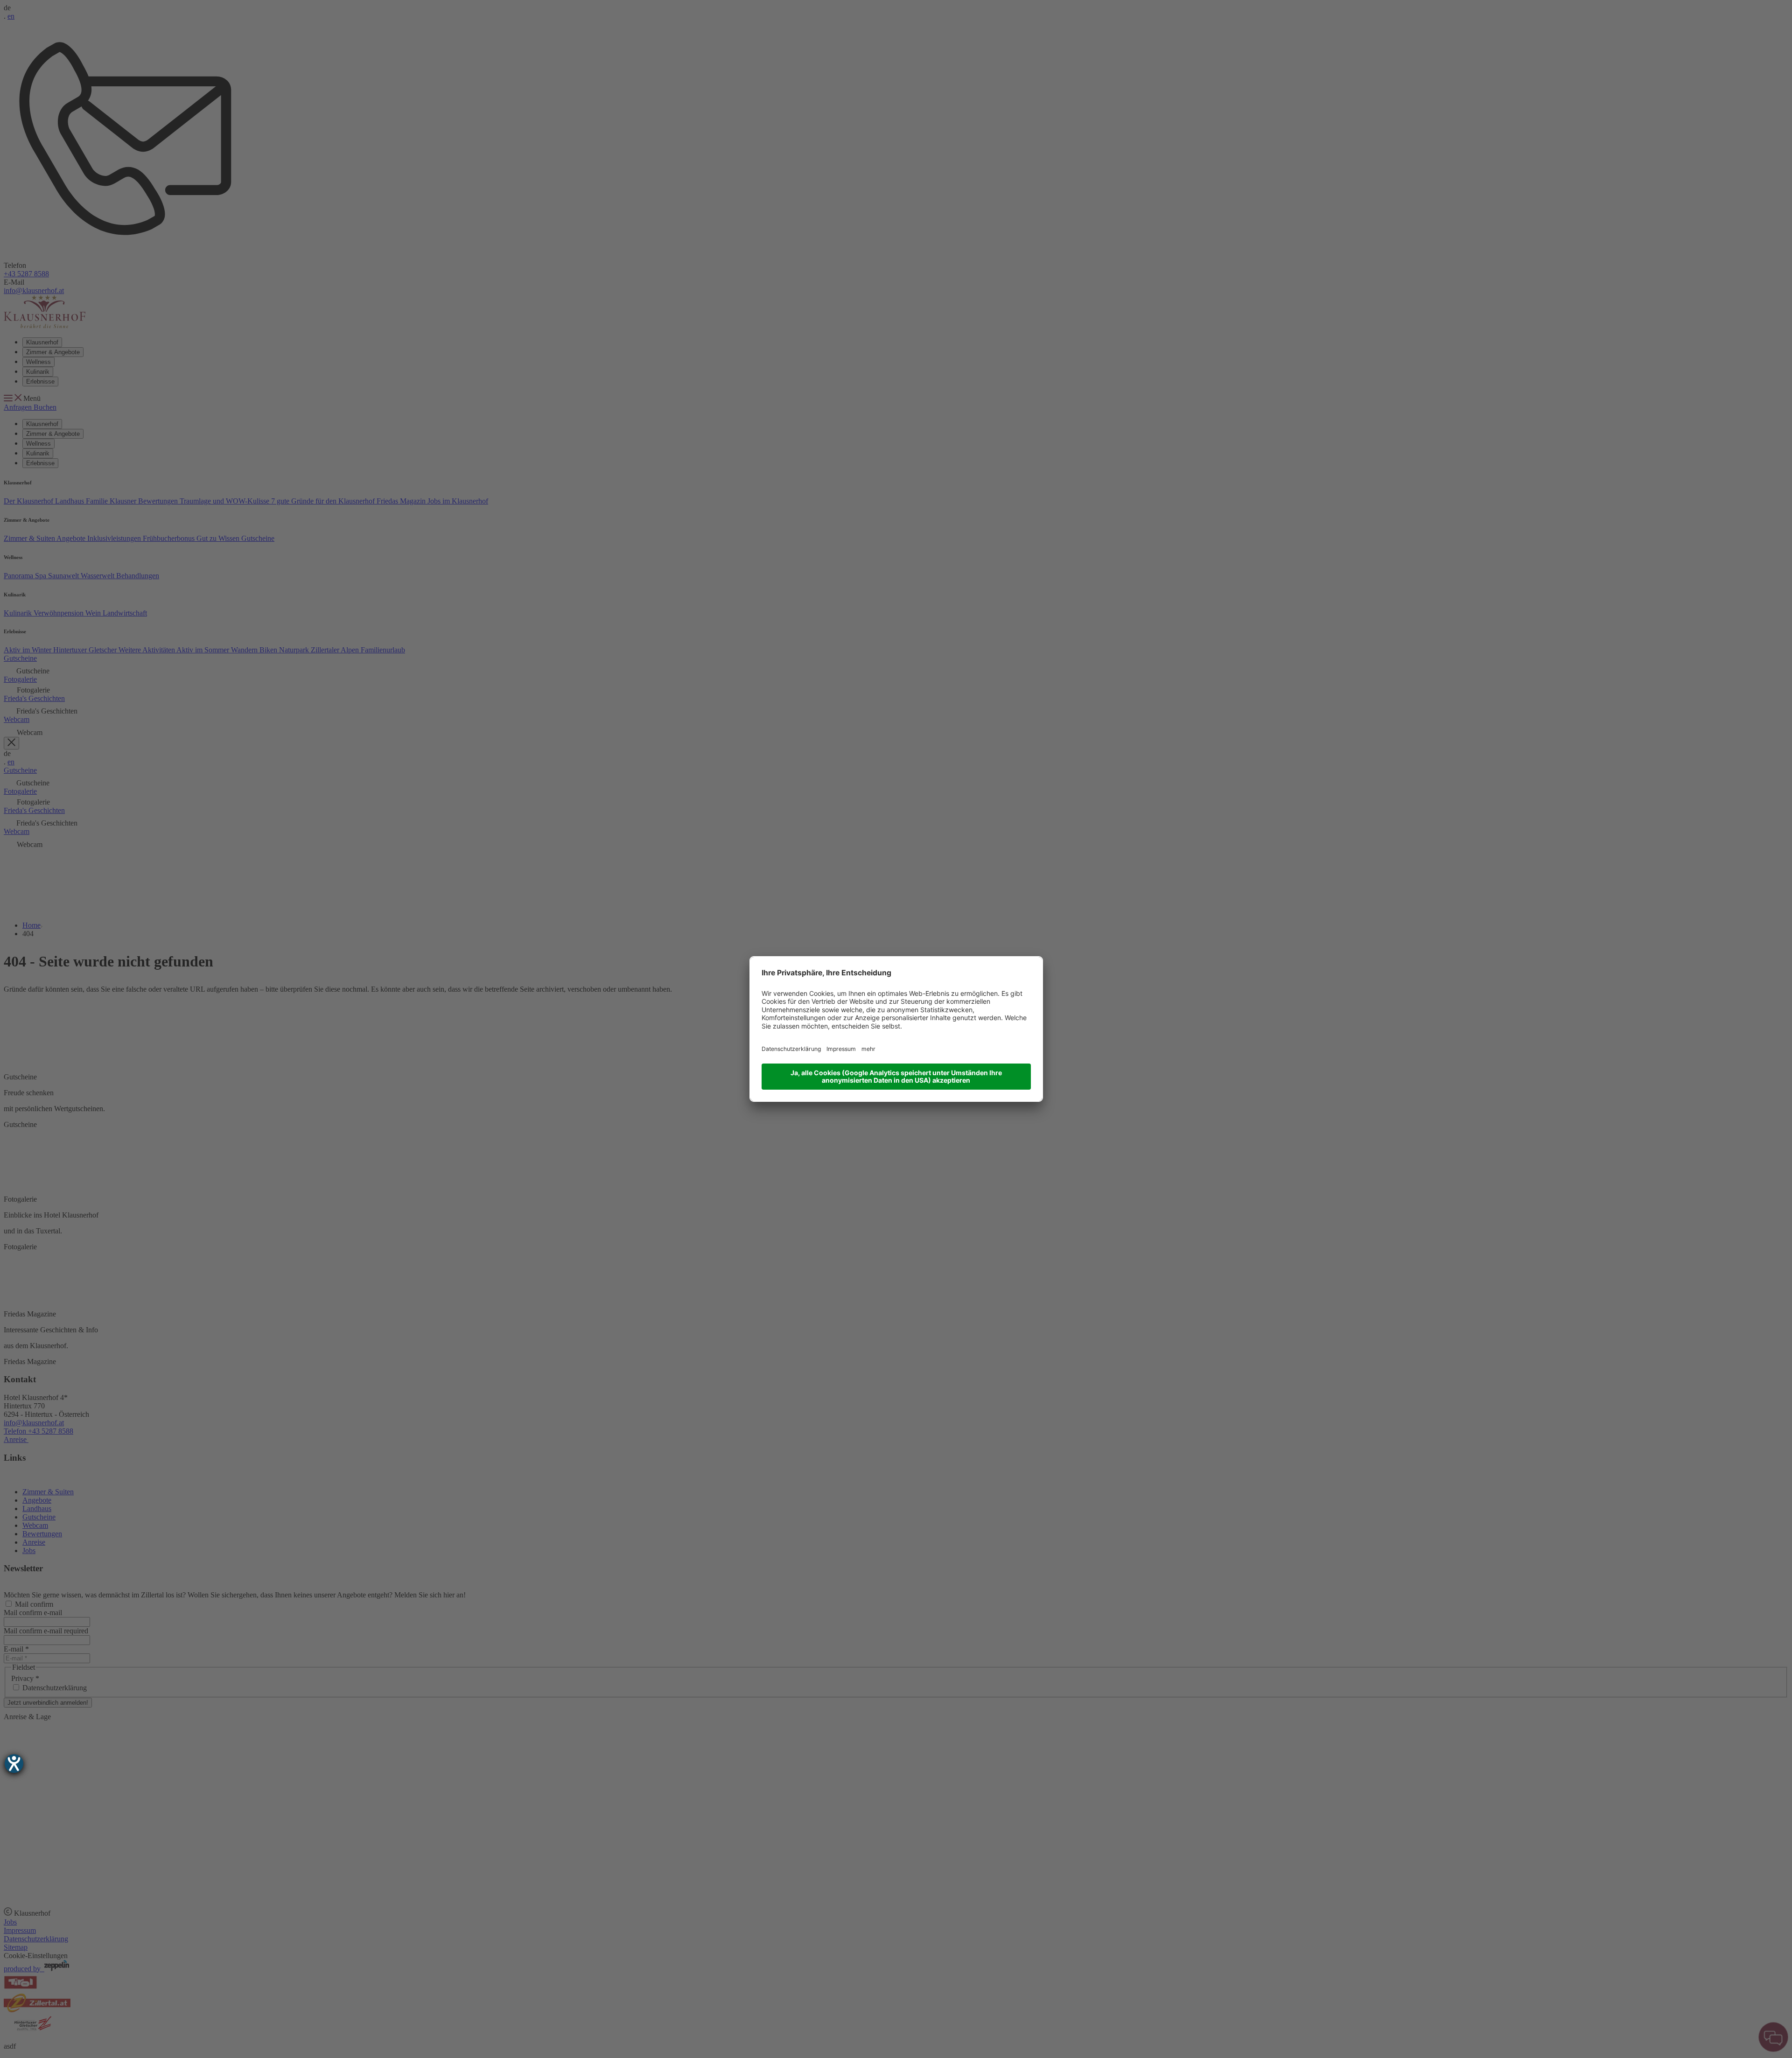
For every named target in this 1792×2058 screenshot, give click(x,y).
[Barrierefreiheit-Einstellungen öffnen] (14, 1764)
